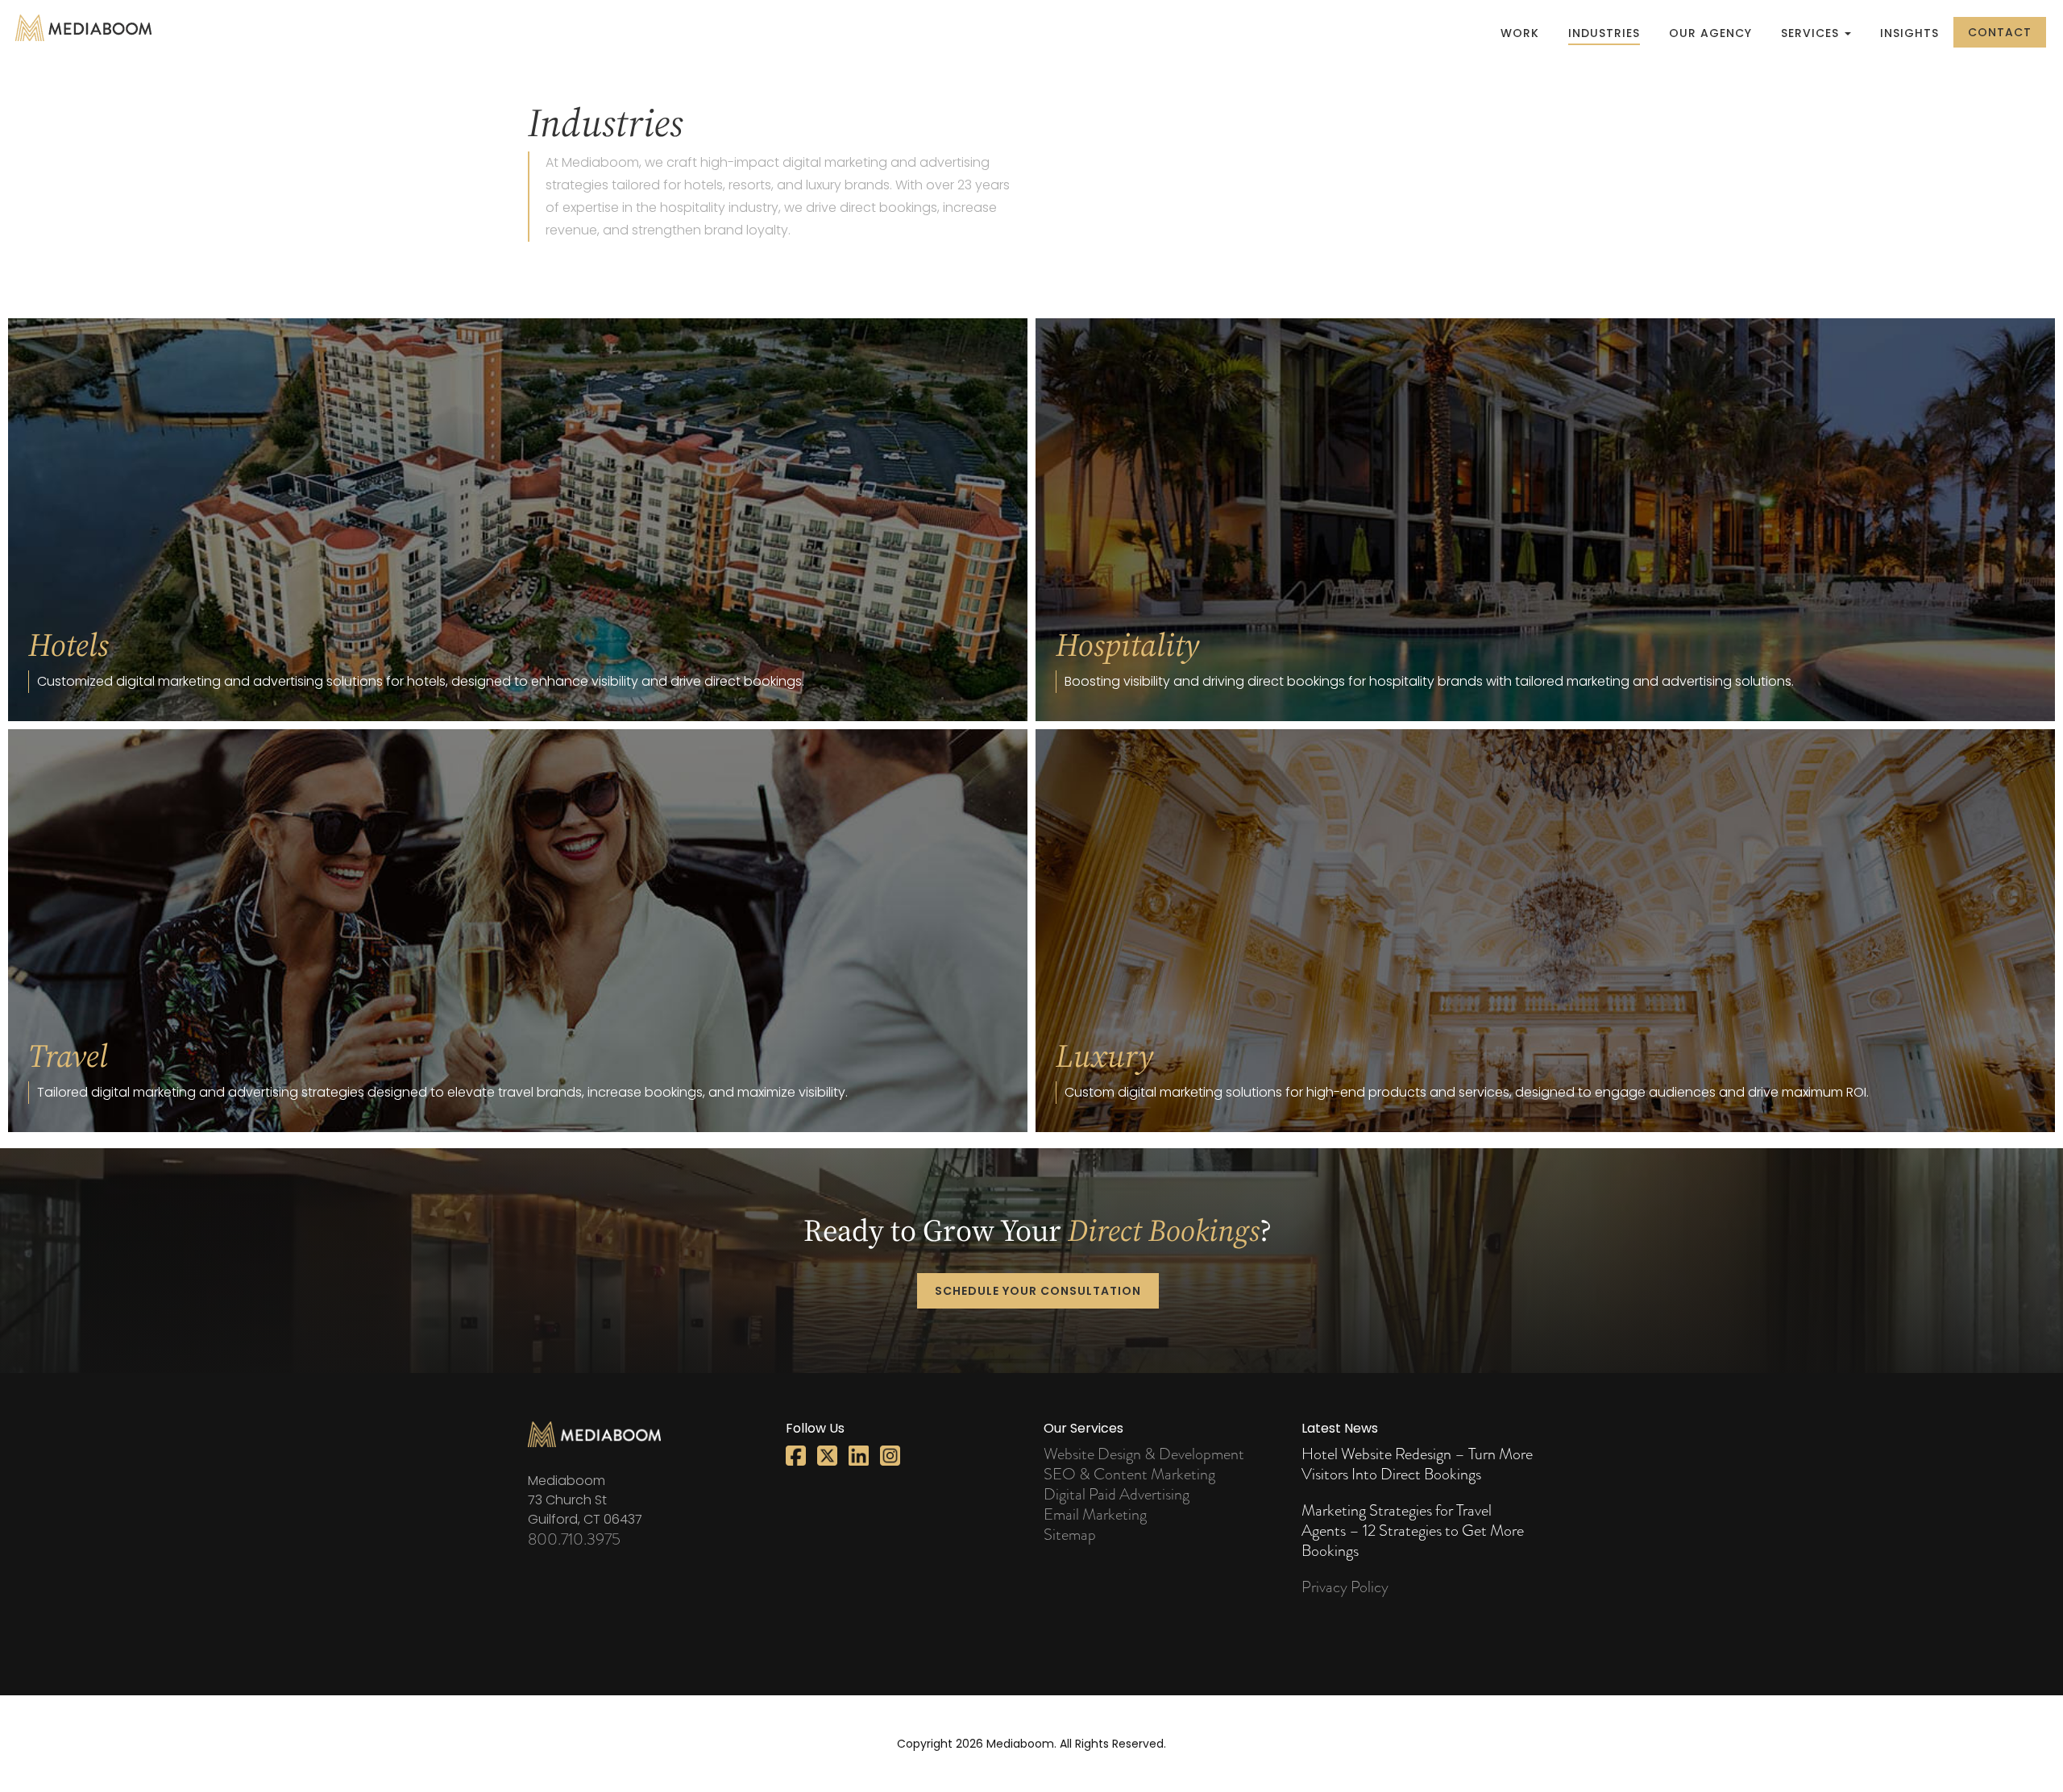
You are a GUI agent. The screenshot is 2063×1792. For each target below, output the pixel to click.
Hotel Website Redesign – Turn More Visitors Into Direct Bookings (1417, 1464)
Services (1812, 33)
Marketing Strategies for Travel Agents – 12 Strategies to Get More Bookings (1413, 1531)
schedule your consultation (1038, 1291)
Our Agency (1710, 33)
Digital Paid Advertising (1117, 1494)
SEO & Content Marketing (1129, 1474)
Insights (1909, 33)
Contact (2000, 32)
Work (1520, 33)
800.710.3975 (574, 1539)
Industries (1604, 33)
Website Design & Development (1144, 1454)
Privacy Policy (1345, 1587)
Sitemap (1070, 1535)
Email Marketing (1095, 1514)
